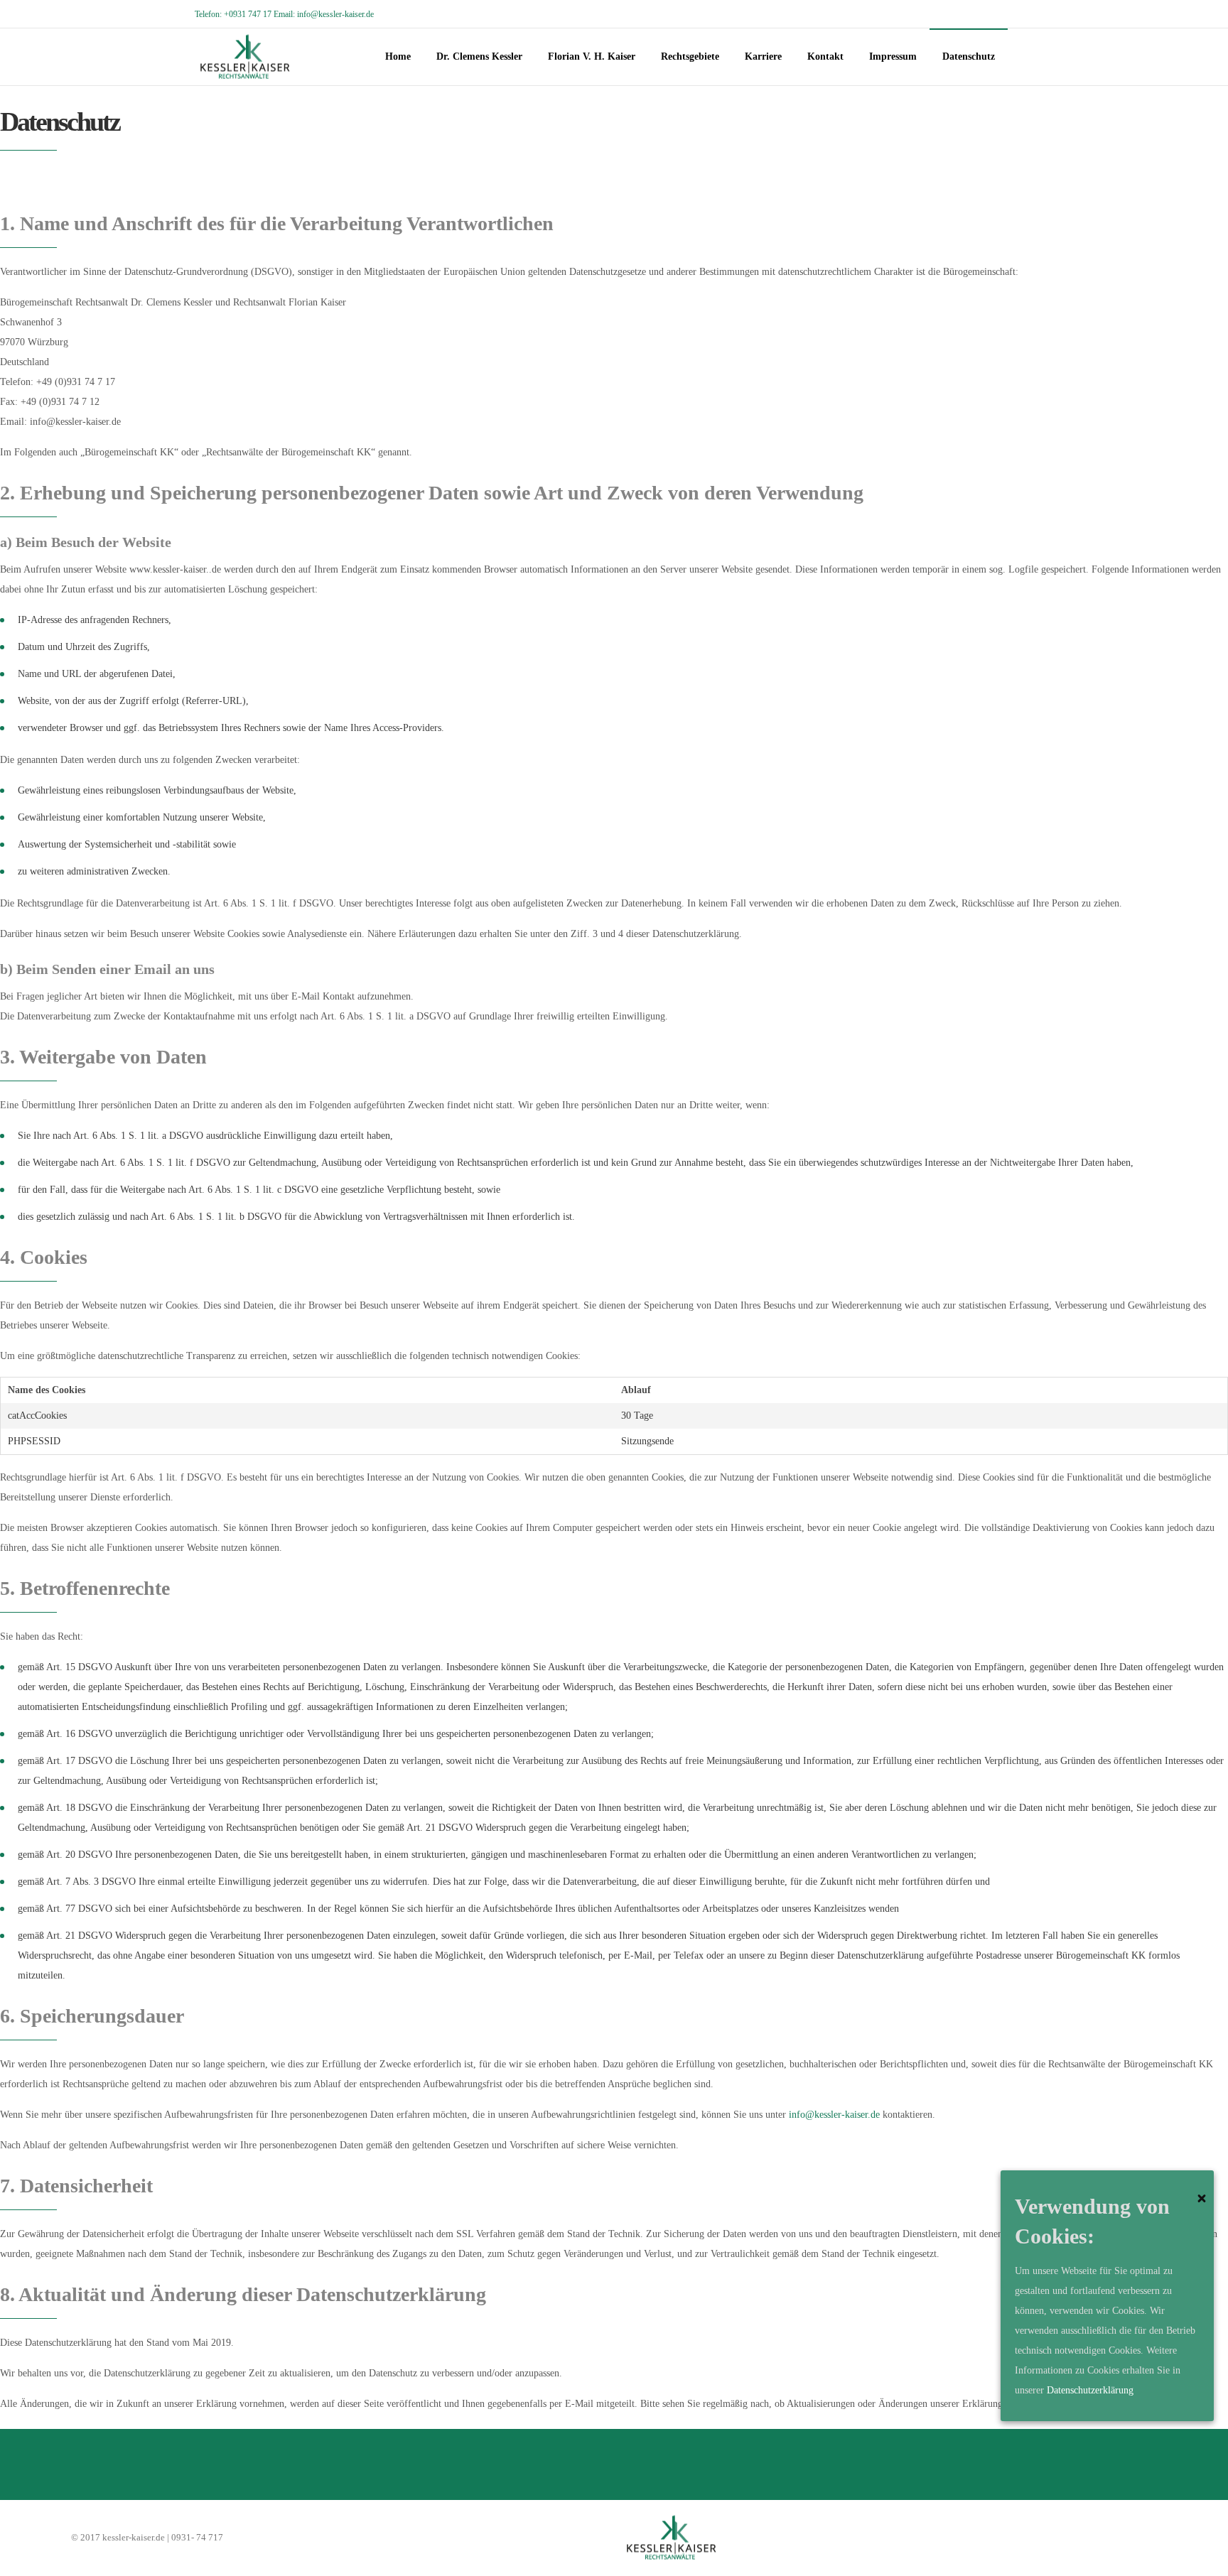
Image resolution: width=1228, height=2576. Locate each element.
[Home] (889, 2538)
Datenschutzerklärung (1090, 2390)
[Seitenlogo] (245, 57)
